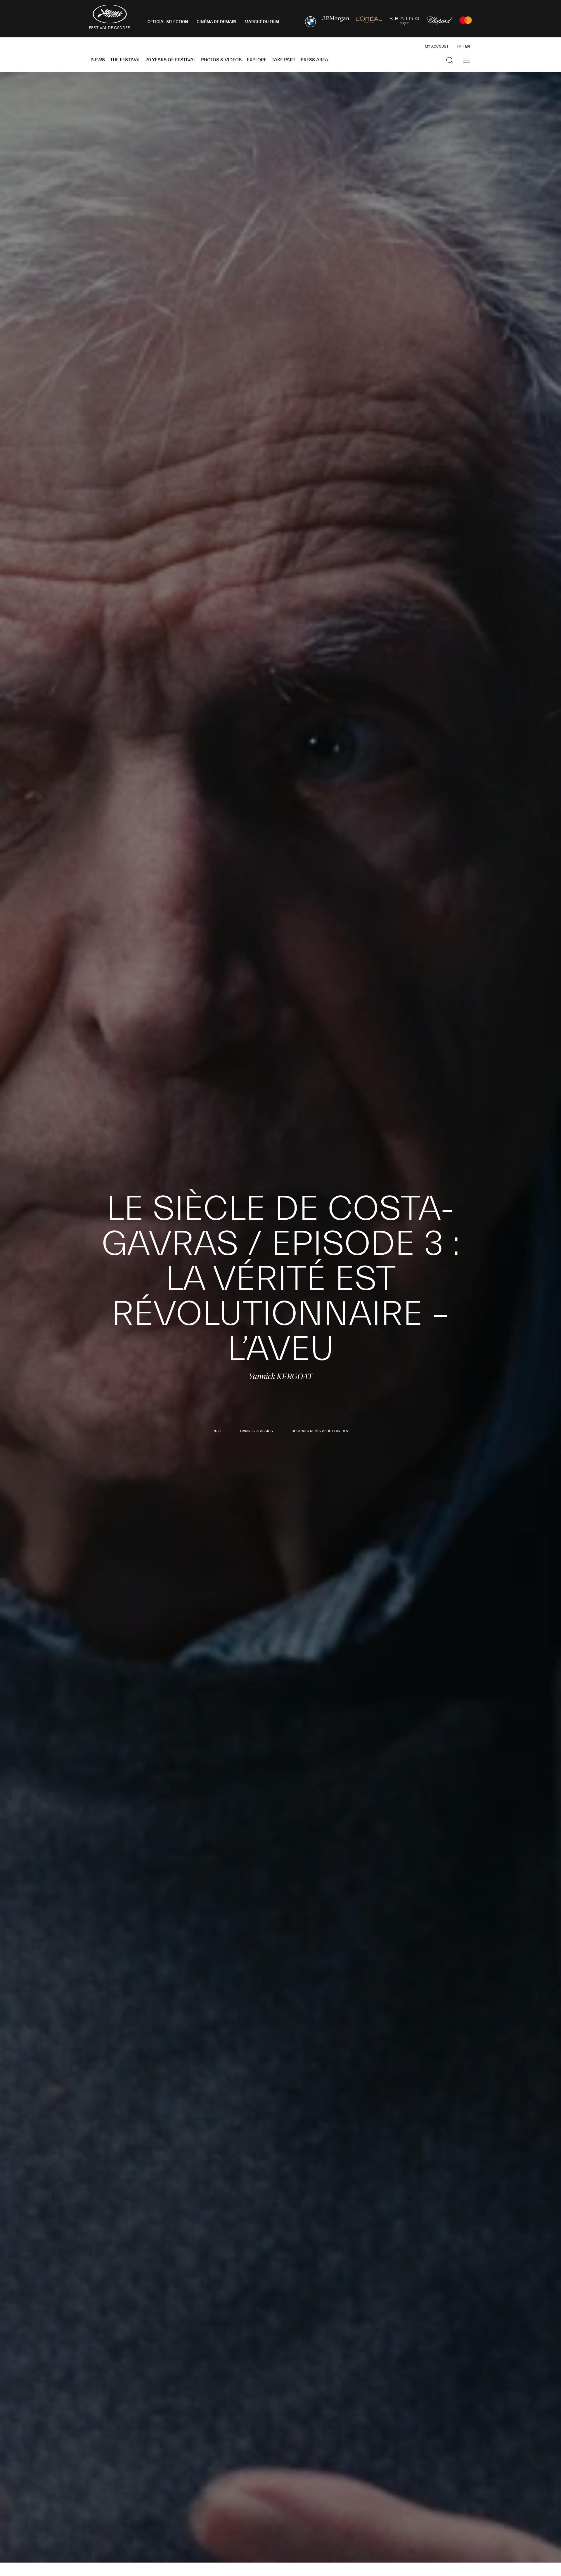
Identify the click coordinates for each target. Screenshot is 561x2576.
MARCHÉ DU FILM (262, 22)
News (98, 60)
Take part (284, 60)
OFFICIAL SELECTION (168, 22)
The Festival (125, 60)
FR (459, 46)
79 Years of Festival (171, 60)
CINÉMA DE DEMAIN (217, 22)
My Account (437, 46)
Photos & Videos (221, 60)
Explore (257, 60)
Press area (314, 60)
